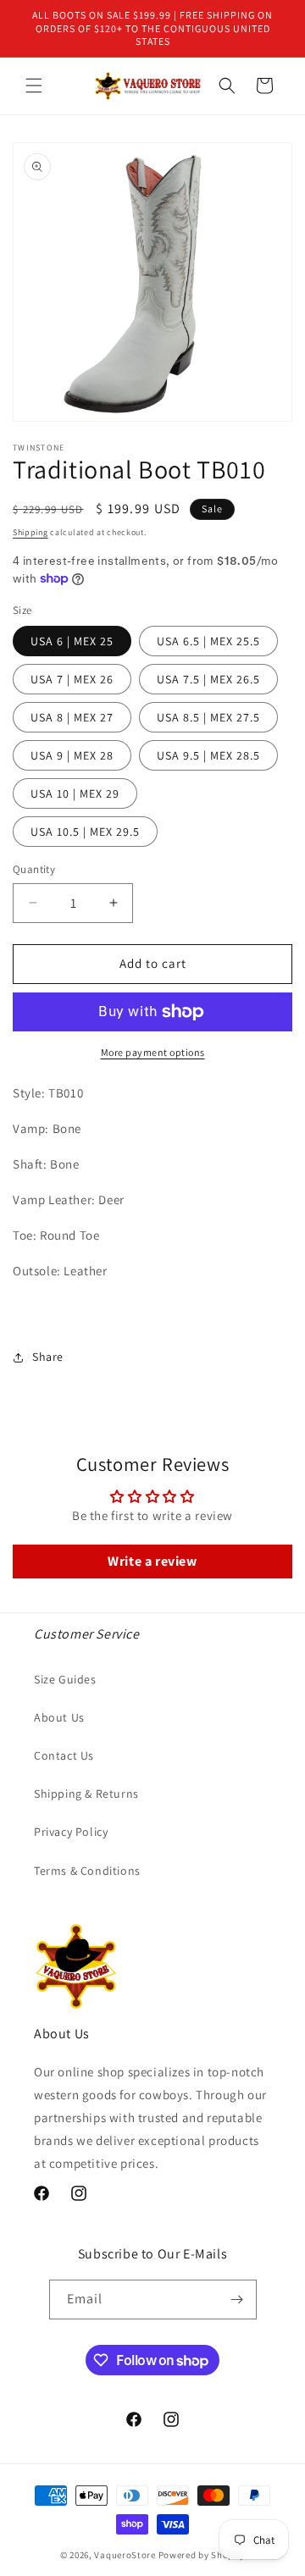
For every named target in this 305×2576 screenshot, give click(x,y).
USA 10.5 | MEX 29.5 (85, 832)
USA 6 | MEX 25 (72, 641)
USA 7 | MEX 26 (72, 679)
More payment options (153, 1052)
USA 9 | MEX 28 (72, 755)
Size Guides (65, 1679)
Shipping (30, 532)
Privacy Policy (71, 1832)
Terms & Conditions (87, 1871)
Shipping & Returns (86, 1794)
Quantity (34, 869)
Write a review (152, 1561)
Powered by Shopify (202, 2555)
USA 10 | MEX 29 (75, 793)
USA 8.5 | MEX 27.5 (208, 717)
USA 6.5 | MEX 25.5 (208, 641)
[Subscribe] (237, 2300)
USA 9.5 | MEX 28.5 (208, 755)
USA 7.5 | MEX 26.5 (208, 679)
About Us (59, 1717)
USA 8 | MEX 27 (72, 717)
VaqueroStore (125, 2555)
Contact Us (64, 1755)
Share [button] (48, 1357)
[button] (34, 86)
